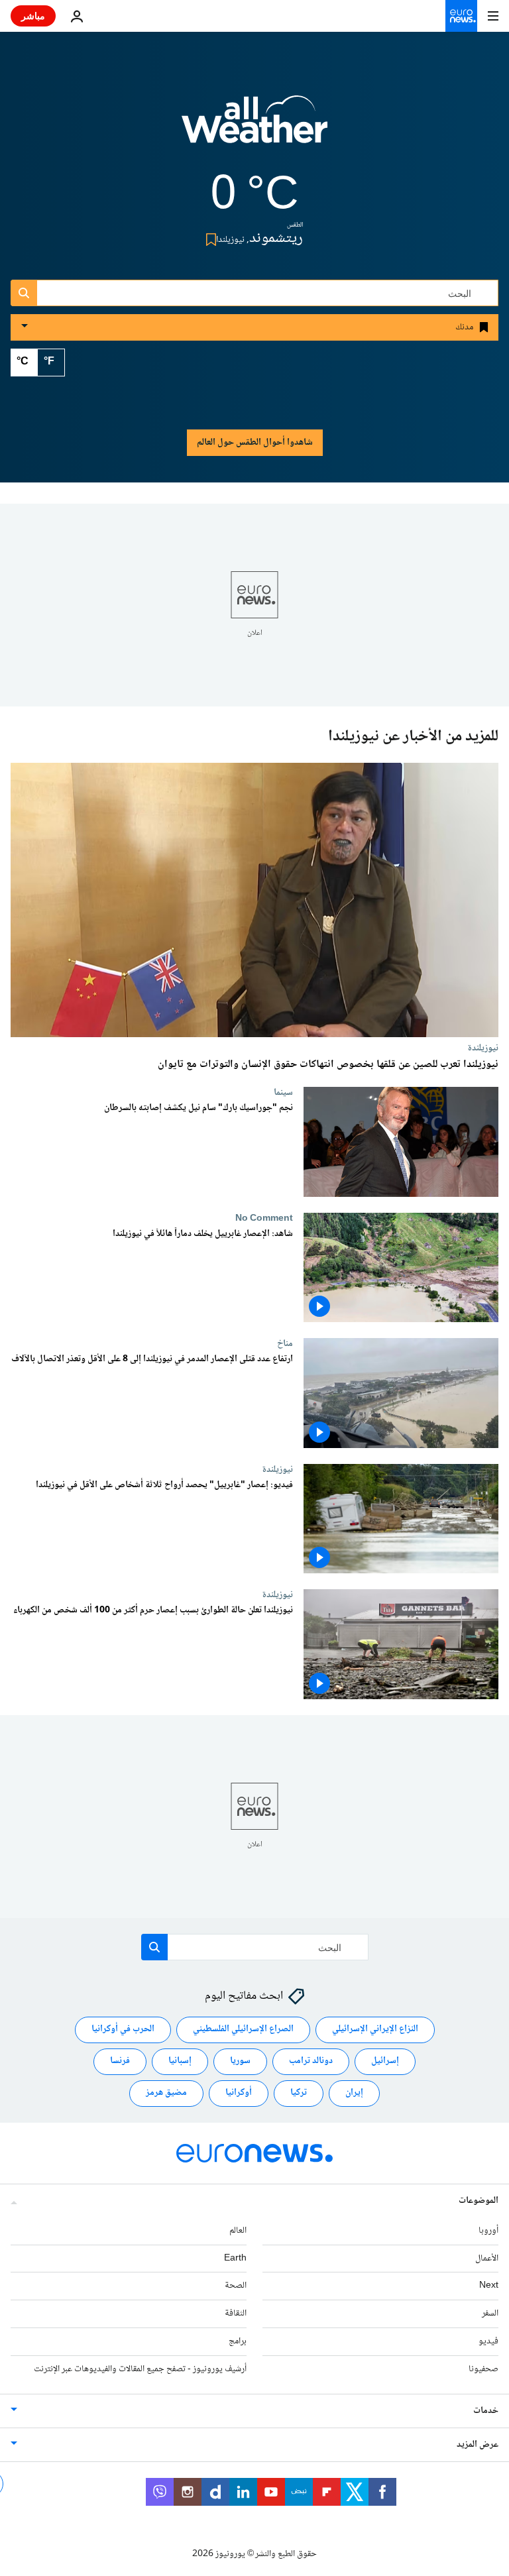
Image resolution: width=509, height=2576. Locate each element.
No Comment (264, 1218)
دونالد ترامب (311, 2062)
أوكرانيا (239, 2094)
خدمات (486, 2411)
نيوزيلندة (483, 1048)
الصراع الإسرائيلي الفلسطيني (243, 2030)
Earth (235, 2259)
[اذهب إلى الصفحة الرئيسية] (461, 16)
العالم (238, 2231)
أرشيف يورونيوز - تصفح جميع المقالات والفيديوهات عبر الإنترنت (140, 2369)
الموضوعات (479, 2201)
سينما (283, 1092)
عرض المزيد (478, 2445)
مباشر (33, 16)
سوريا (240, 2062)
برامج (238, 2341)
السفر (490, 2314)
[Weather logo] (254, 128)
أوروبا (488, 2231)
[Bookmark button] (208, 240)
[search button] (24, 293)
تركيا (299, 2094)
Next (489, 2286)
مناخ (285, 1343)
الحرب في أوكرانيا (123, 2030)
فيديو (488, 2341)
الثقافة (236, 2314)
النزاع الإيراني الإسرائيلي (375, 2030)
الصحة (236, 2286)
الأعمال (487, 2259)
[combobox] (254, 293)
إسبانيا (180, 2062)
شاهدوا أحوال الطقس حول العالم (255, 443)
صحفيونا (483, 2369)
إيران (354, 2094)
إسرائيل (385, 2062)
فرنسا (120, 2062)
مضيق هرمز (166, 2094)
